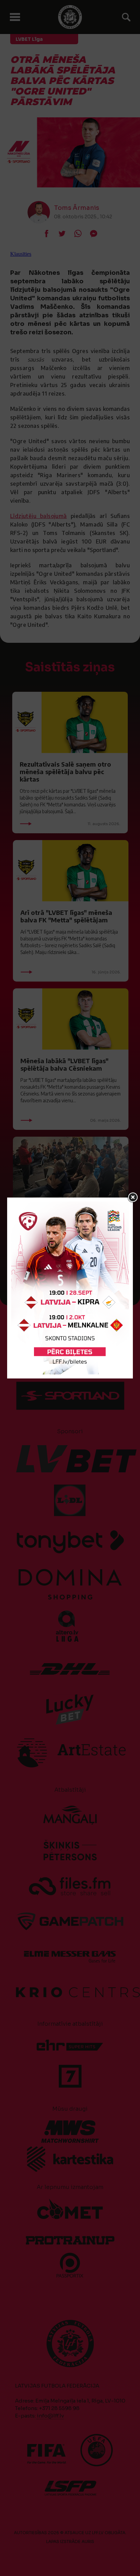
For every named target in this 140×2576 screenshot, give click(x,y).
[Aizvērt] (133, 1198)
